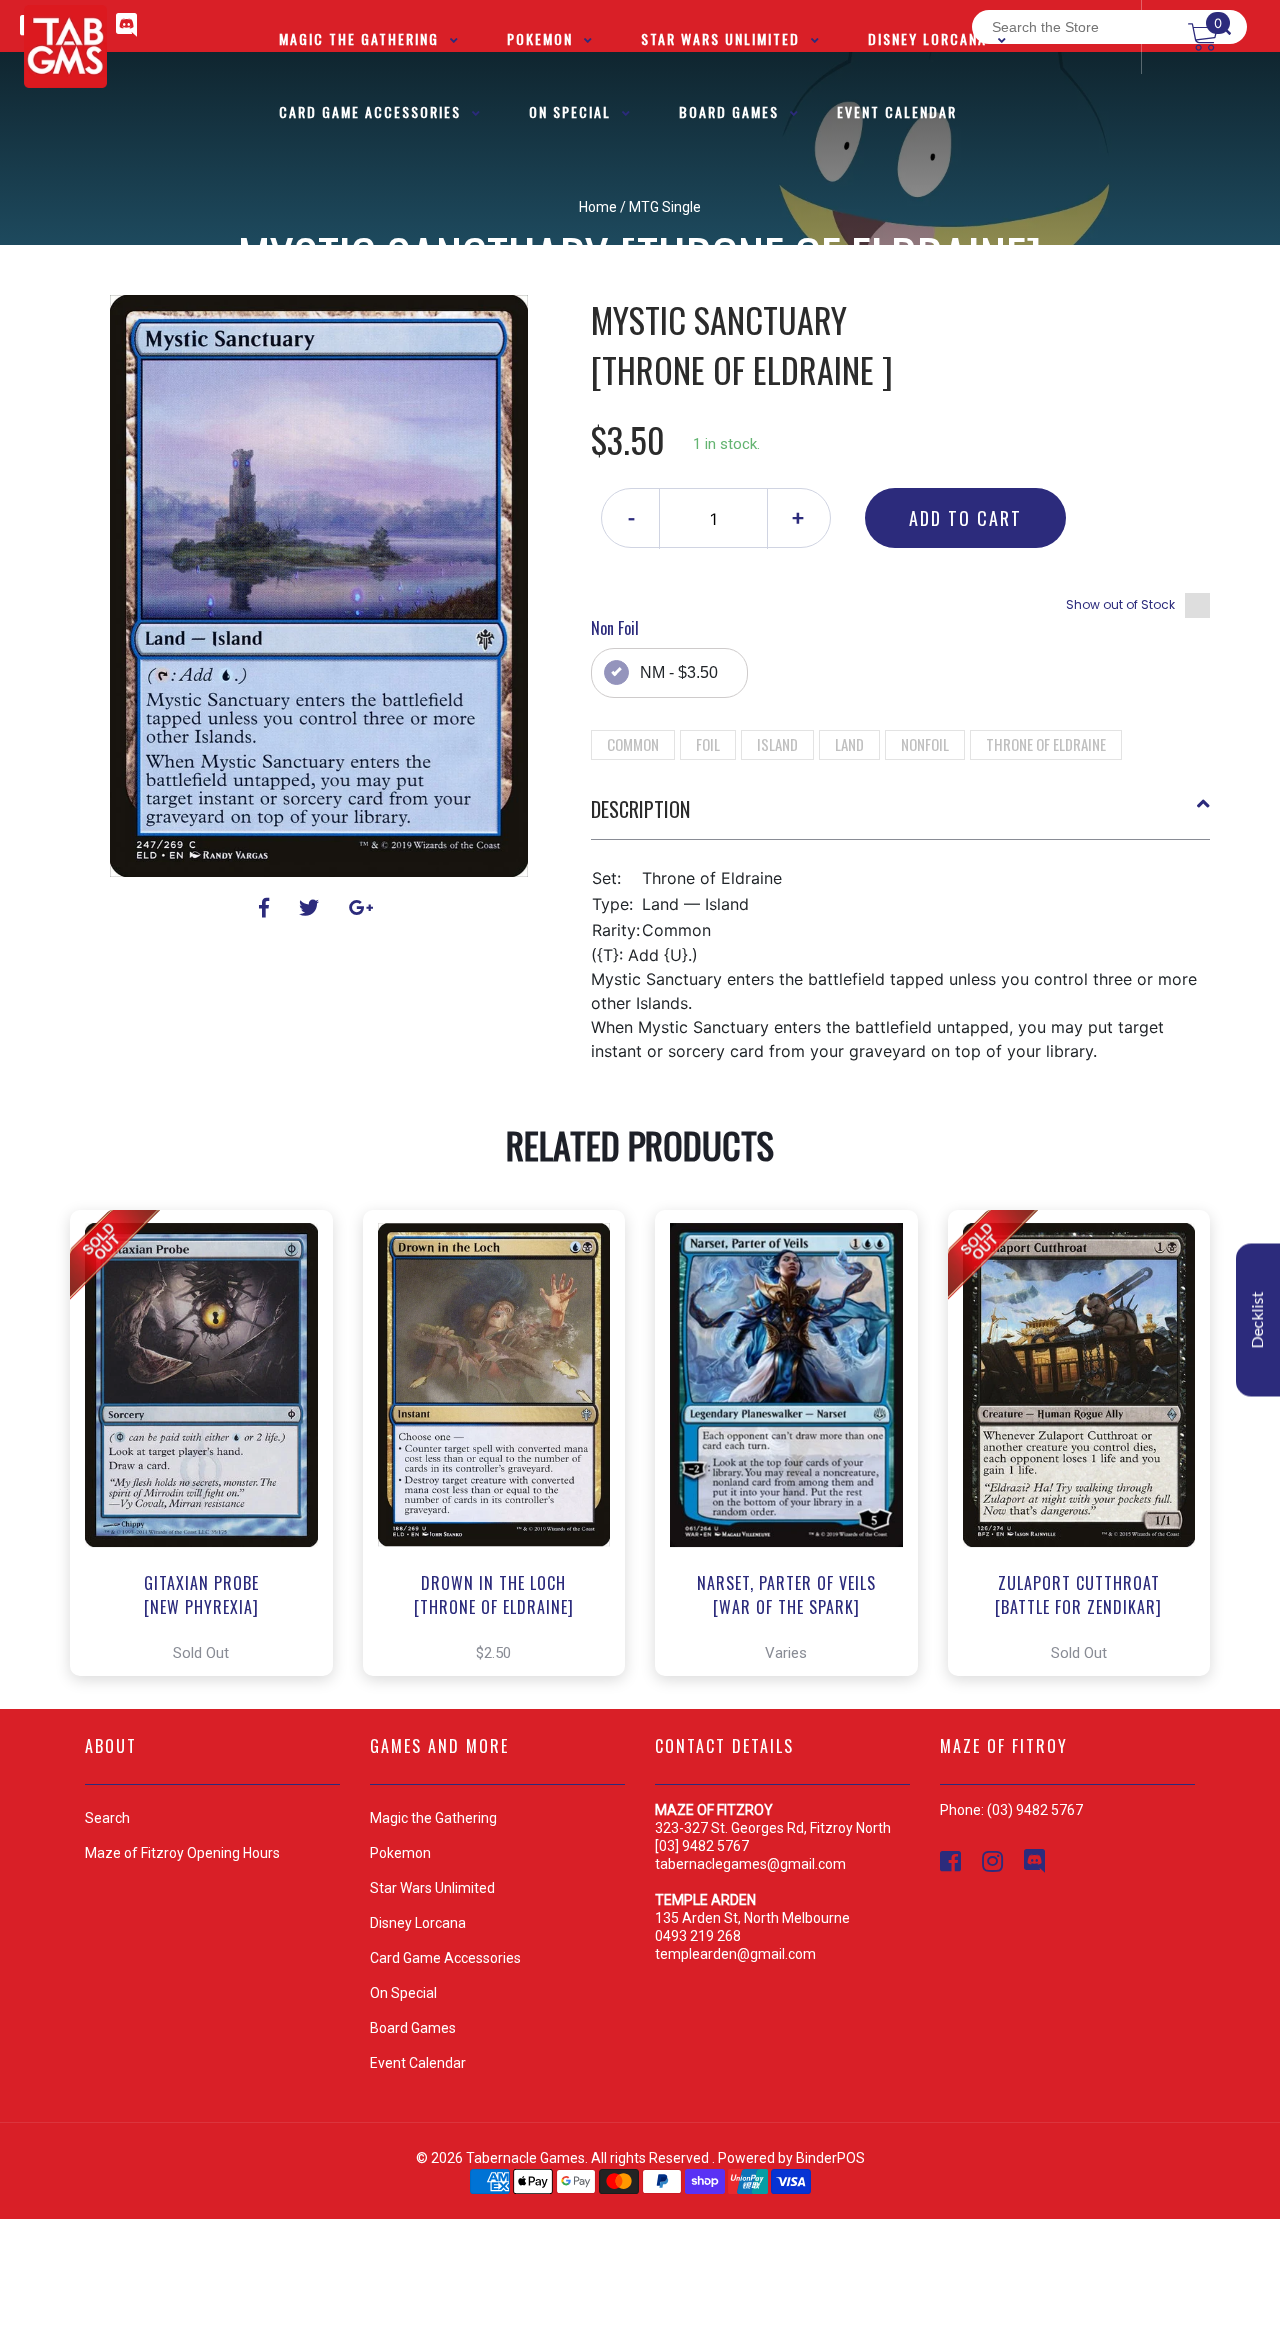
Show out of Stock (1120, 604)
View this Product (210, 1443)
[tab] (901, 817)
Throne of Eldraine (1046, 744)
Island (777, 744)
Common (633, 744)
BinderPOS (830, 2158)
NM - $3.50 (679, 672)
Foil (708, 744)
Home (598, 207)
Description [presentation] (640, 809)
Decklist (1258, 1320)
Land (849, 744)
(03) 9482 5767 (1035, 1810)
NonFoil (925, 744)
